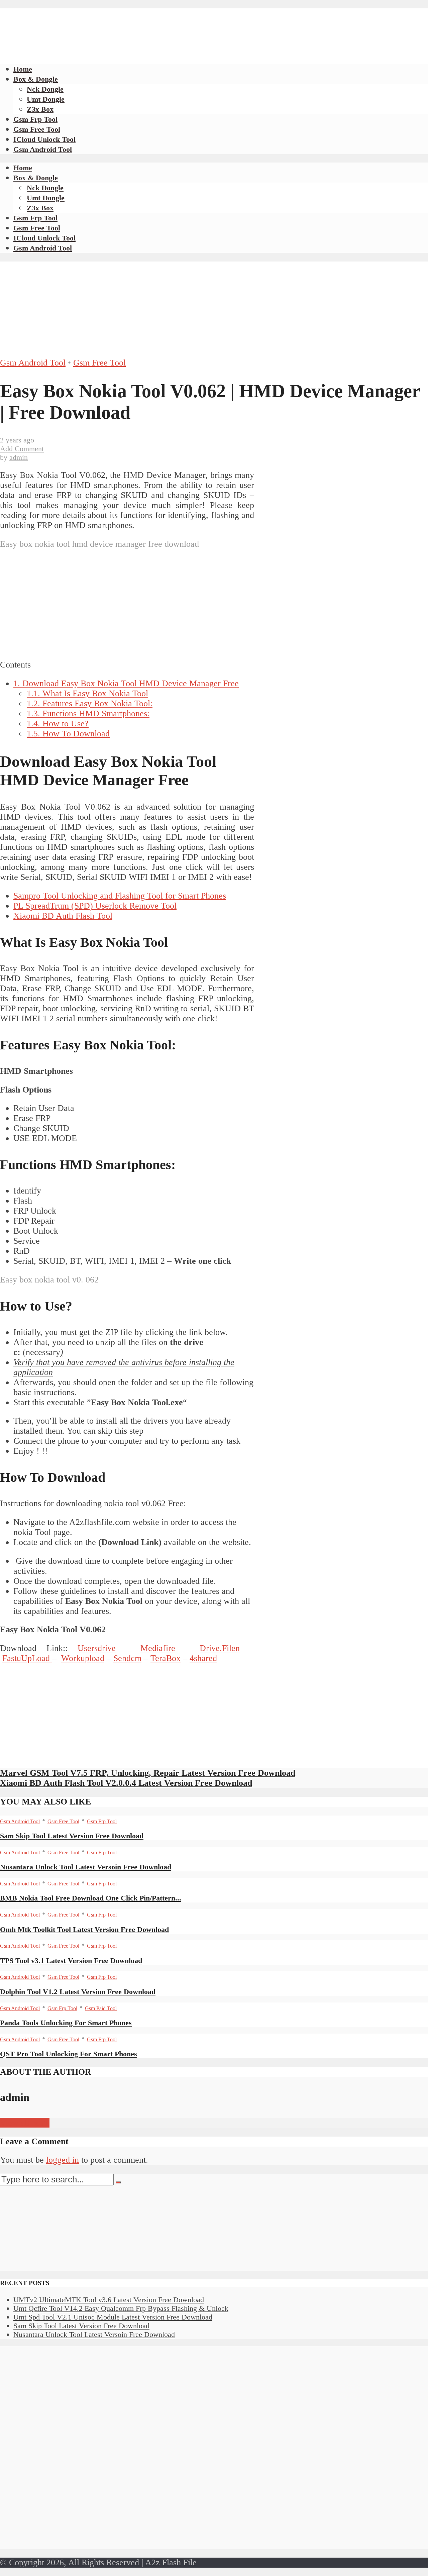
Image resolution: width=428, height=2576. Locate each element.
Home (23, 69)
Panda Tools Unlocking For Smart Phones (66, 2023)
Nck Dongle (45, 89)
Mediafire (158, 1648)
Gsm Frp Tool (35, 119)
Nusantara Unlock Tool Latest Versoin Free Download (86, 1867)
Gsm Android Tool (43, 149)
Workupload (83, 1658)
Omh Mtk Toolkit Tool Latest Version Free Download (84, 1929)
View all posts (25, 2123)
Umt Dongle (46, 99)
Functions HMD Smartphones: (88, 713)
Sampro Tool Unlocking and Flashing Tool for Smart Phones (120, 896)
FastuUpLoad (27, 1658)
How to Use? (58, 724)
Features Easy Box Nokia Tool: (90, 703)
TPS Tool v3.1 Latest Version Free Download (71, 1961)
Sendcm (127, 1658)
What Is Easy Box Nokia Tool (87, 693)
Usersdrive (97, 1648)
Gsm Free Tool (37, 129)
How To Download (68, 734)
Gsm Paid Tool (101, 2008)
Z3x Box (40, 109)
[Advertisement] (122, 23)
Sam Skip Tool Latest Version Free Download (72, 1836)
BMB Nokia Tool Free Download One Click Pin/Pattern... (91, 1898)
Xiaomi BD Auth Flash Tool (63, 916)
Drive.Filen (220, 1648)
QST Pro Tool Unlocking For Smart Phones (69, 2054)
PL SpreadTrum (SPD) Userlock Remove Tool (95, 906)
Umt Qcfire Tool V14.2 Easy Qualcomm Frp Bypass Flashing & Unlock (121, 2308)
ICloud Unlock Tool (44, 139)
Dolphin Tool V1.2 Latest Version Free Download (78, 1992)
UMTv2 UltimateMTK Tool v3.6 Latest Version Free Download (109, 2300)
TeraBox (166, 1658)
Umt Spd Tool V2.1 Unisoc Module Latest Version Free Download (113, 2317)
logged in (63, 2160)
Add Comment (22, 449)
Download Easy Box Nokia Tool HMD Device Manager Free (126, 683)
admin (19, 457)
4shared (203, 1658)
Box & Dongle (36, 79)
